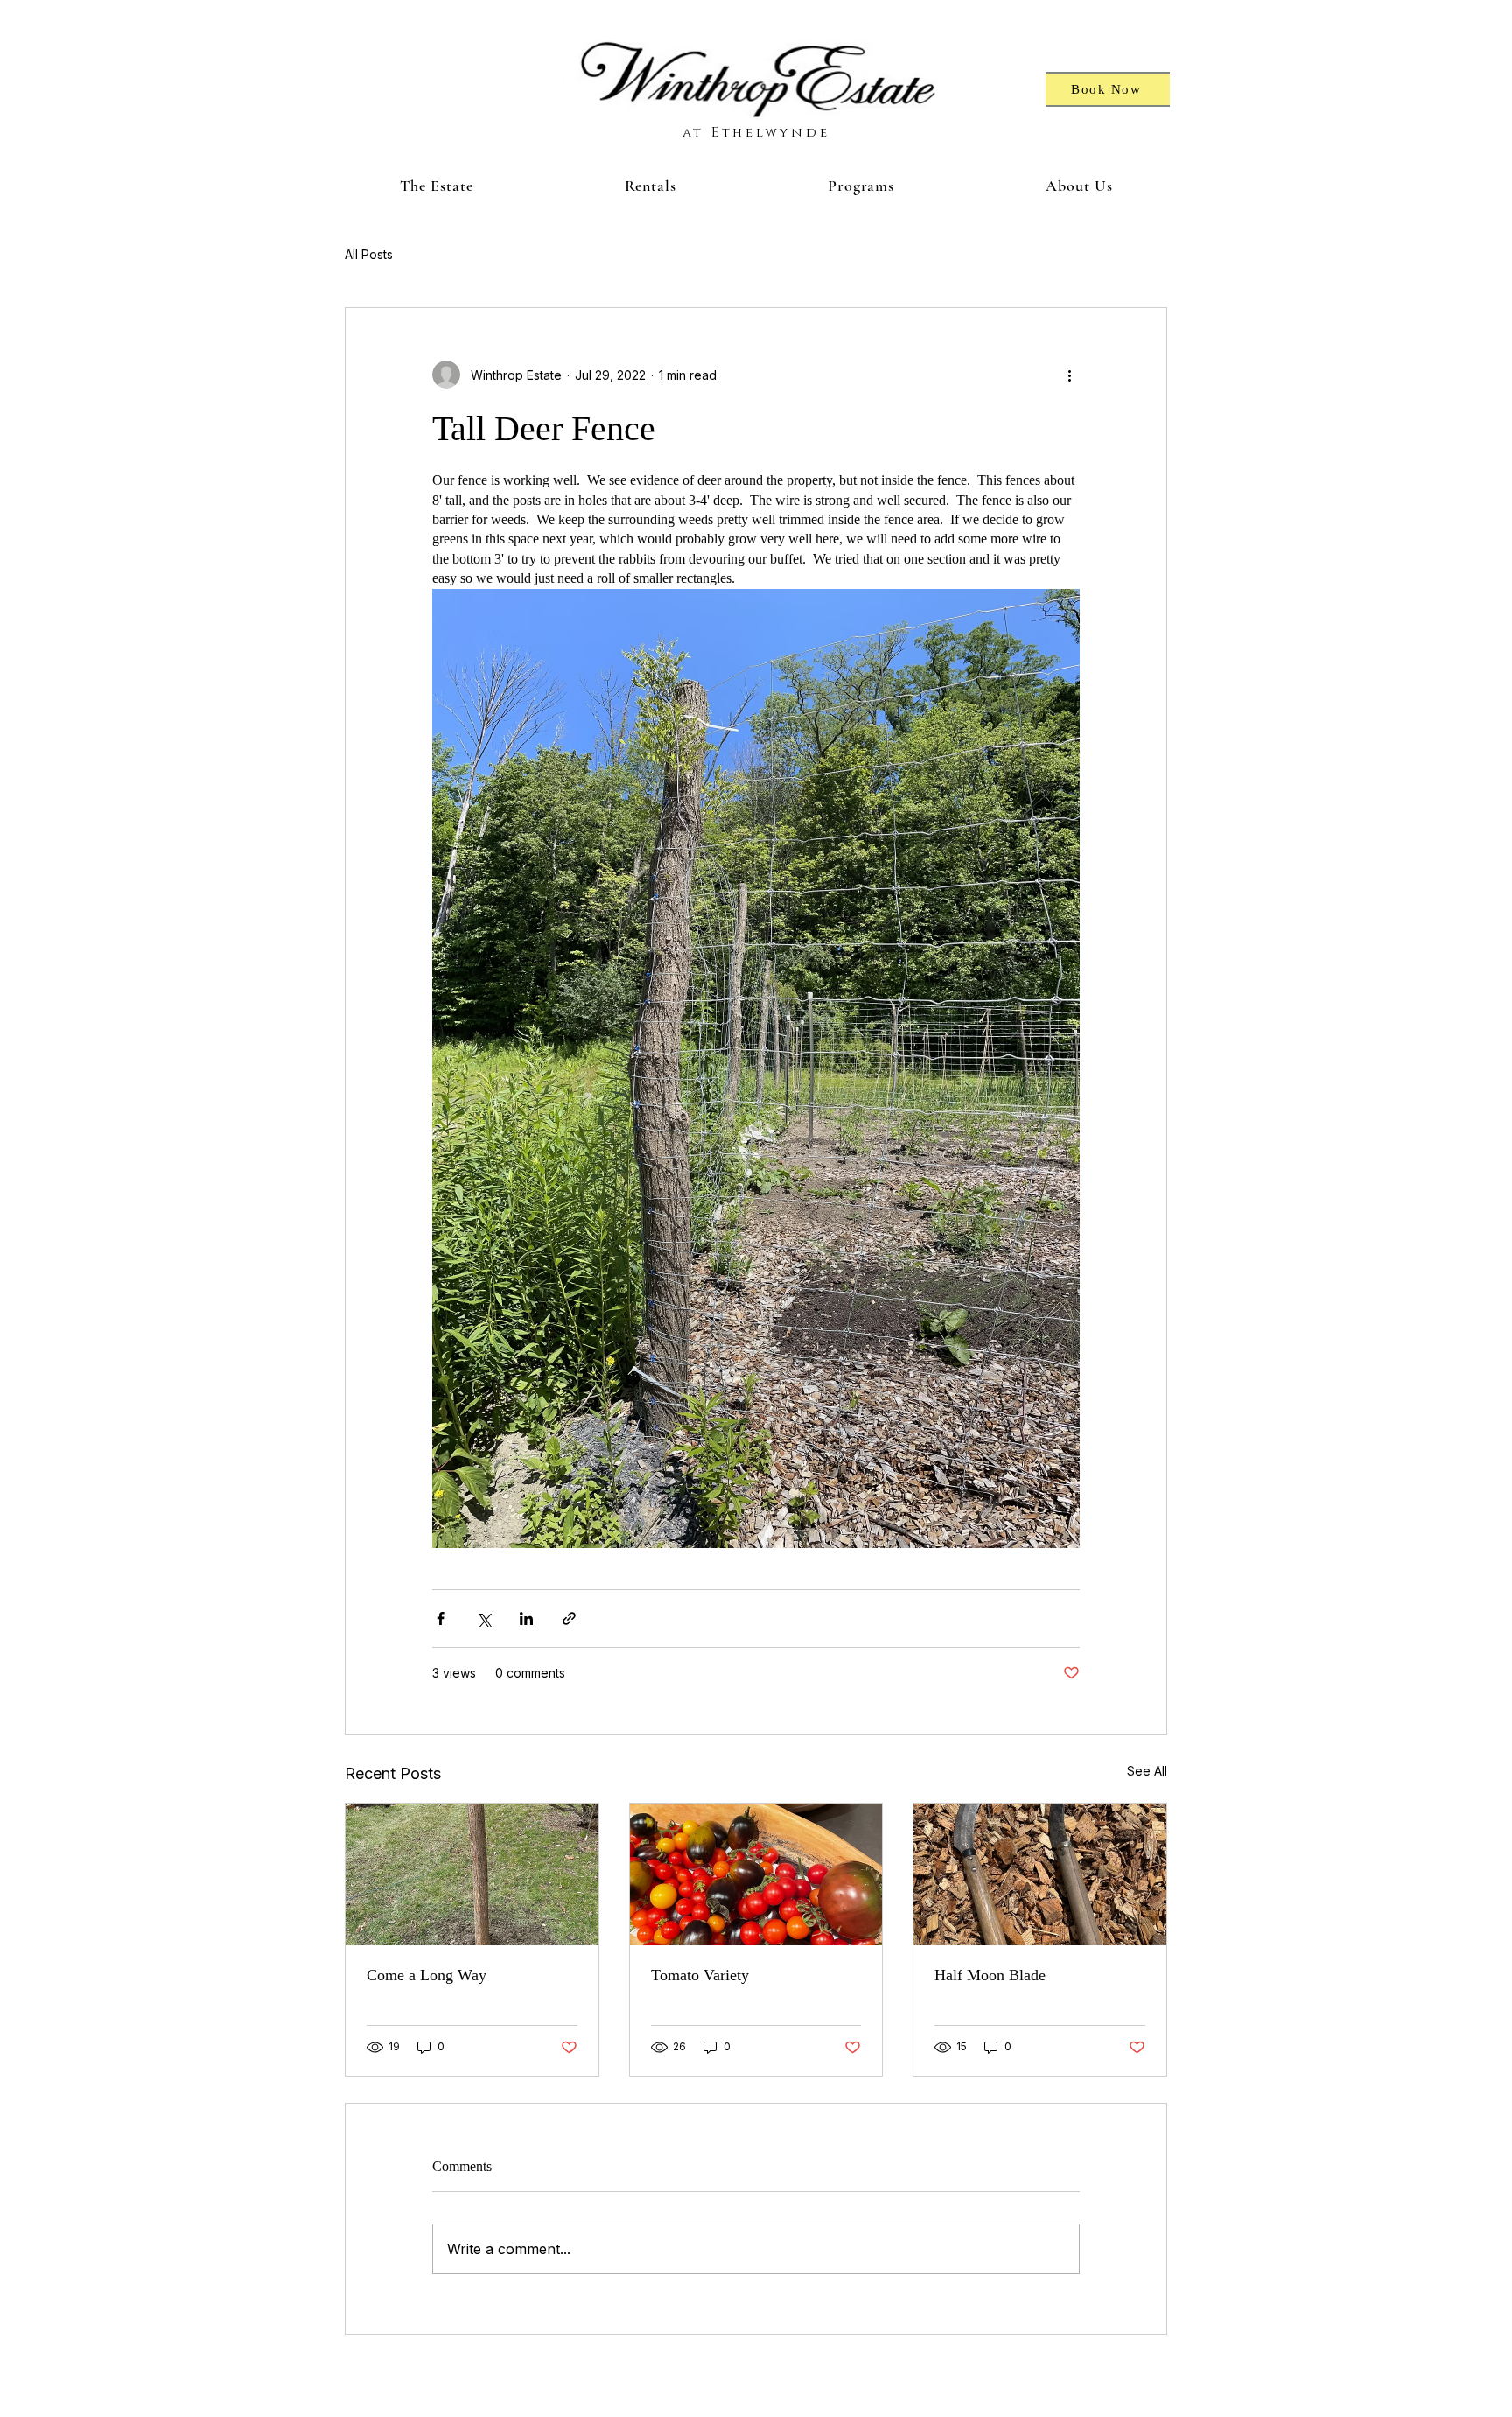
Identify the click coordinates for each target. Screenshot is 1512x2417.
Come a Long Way (427, 1975)
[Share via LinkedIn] (526, 1618)
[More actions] (1069, 375)
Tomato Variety (700, 1975)
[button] (436, 186)
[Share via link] (569, 1618)
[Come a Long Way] (472, 1874)
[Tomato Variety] (756, 1874)
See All (1147, 1771)
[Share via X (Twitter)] (483, 1618)
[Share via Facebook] (441, 1618)
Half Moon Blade (990, 1975)
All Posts (369, 254)
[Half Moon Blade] (1040, 1874)
